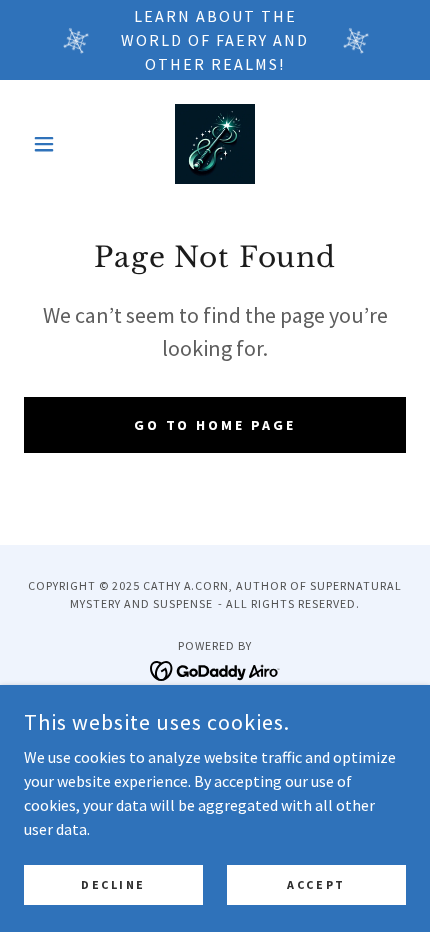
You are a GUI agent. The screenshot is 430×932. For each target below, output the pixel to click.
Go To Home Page (215, 425)
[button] (52, 144)
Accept (316, 884)
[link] (215, 144)
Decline (113, 884)
